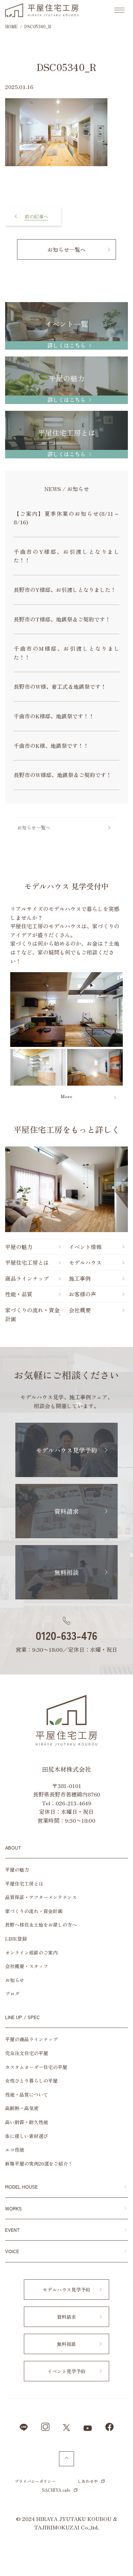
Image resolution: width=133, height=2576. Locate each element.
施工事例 (80, 1278)
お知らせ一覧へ (66, 249)
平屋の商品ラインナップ (31, 2039)
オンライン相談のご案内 (31, 1952)
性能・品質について (27, 2095)
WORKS (13, 2208)
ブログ (12, 1994)
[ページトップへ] (66, 2459)
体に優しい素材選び (27, 2136)
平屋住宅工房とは (27, 1262)
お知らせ (15, 1980)
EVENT (12, 2230)
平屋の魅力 (19, 1247)
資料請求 (66, 1511)
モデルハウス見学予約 (66, 1450)
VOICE (12, 2251)
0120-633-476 (66, 1635)
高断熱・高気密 (22, 2108)
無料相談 (66, 1572)
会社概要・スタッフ (27, 1966)
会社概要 (80, 1310)
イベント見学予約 (66, 2371)
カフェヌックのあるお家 (33, 211)
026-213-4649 (73, 1803)
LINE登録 (16, 1939)
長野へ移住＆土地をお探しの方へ (41, 1925)
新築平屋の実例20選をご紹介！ (39, 2163)
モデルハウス (85, 1262)
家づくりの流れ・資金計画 (32, 1314)
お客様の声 (83, 1294)
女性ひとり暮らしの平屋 (31, 2081)
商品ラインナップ (27, 1278)
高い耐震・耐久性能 (27, 2122)
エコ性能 (15, 2150)
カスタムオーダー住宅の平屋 (36, 2067)
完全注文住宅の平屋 (27, 2053)
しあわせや (88, 2481)
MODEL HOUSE (21, 2187)
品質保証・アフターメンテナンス (41, 1897)
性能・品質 (19, 1294)
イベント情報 (85, 1247)
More (66, 1096)
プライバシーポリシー (35, 2481)
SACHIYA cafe (56, 2490)
